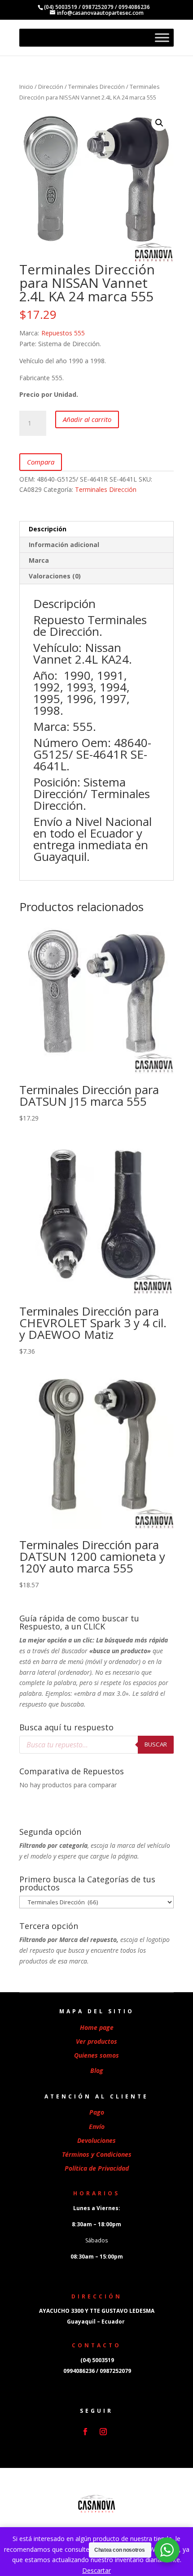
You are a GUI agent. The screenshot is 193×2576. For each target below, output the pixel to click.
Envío (97, 2126)
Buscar (156, 1744)
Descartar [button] (96, 2570)
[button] (159, 123)
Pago (97, 2112)
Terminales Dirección (96, 87)
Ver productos (96, 2041)
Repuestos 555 (63, 333)
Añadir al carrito (87, 419)
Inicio (26, 87)
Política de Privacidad (97, 2168)
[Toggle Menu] (162, 38)
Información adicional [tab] (64, 545)
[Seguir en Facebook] (85, 2432)
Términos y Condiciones (97, 2154)
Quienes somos (96, 2055)
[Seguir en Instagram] (103, 2432)
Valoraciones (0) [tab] (55, 576)
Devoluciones (96, 2140)
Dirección (51, 87)
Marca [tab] (39, 560)
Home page (97, 2027)
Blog (97, 2070)
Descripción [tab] (48, 529)
